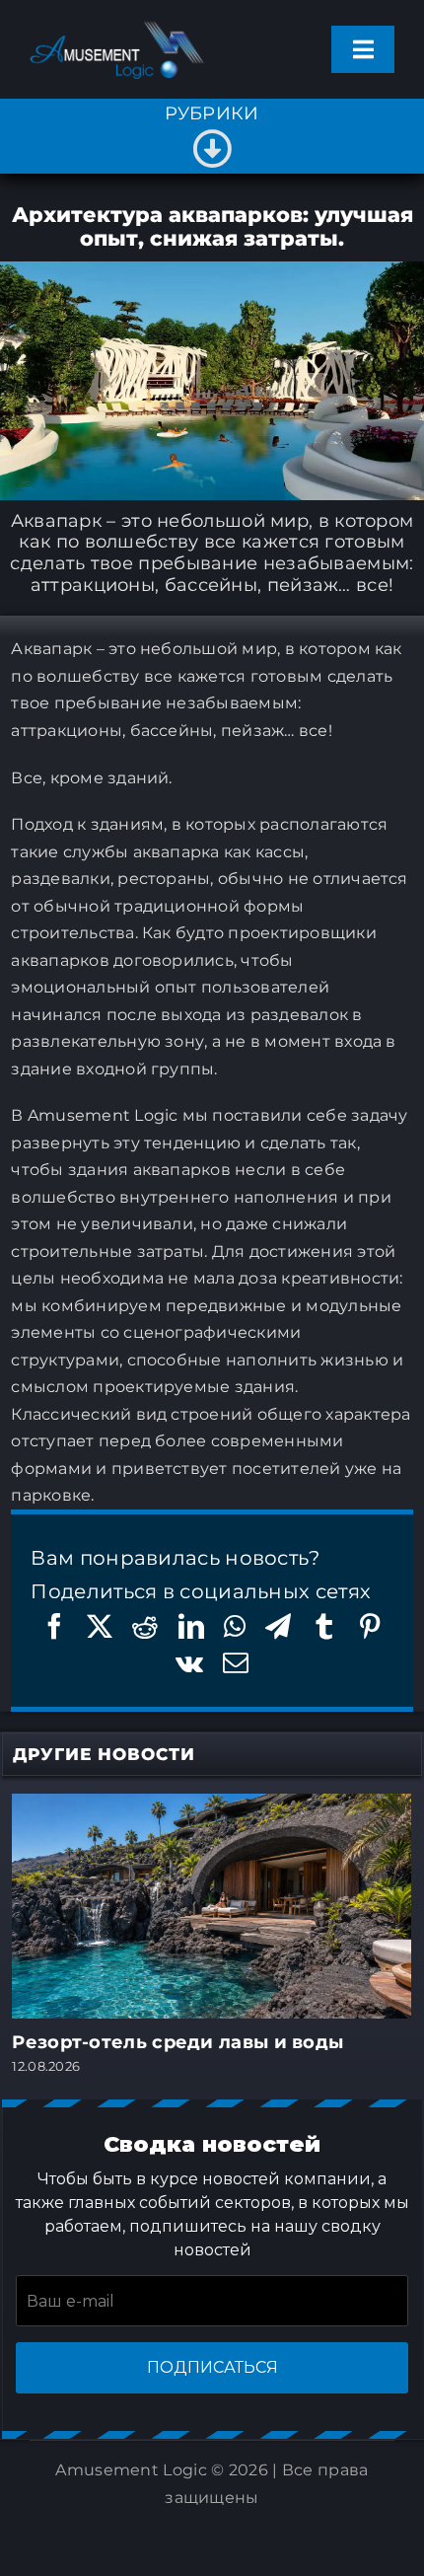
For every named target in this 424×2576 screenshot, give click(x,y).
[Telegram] (278, 1626)
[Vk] (189, 1663)
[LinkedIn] (191, 1626)
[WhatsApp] (235, 1626)
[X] (100, 1626)
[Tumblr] (324, 1626)
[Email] (236, 1663)
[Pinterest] (370, 1626)
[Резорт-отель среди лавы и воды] (212, 1805)
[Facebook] (54, 1626)
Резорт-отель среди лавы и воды (177, 2042)
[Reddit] (145, 1626)
